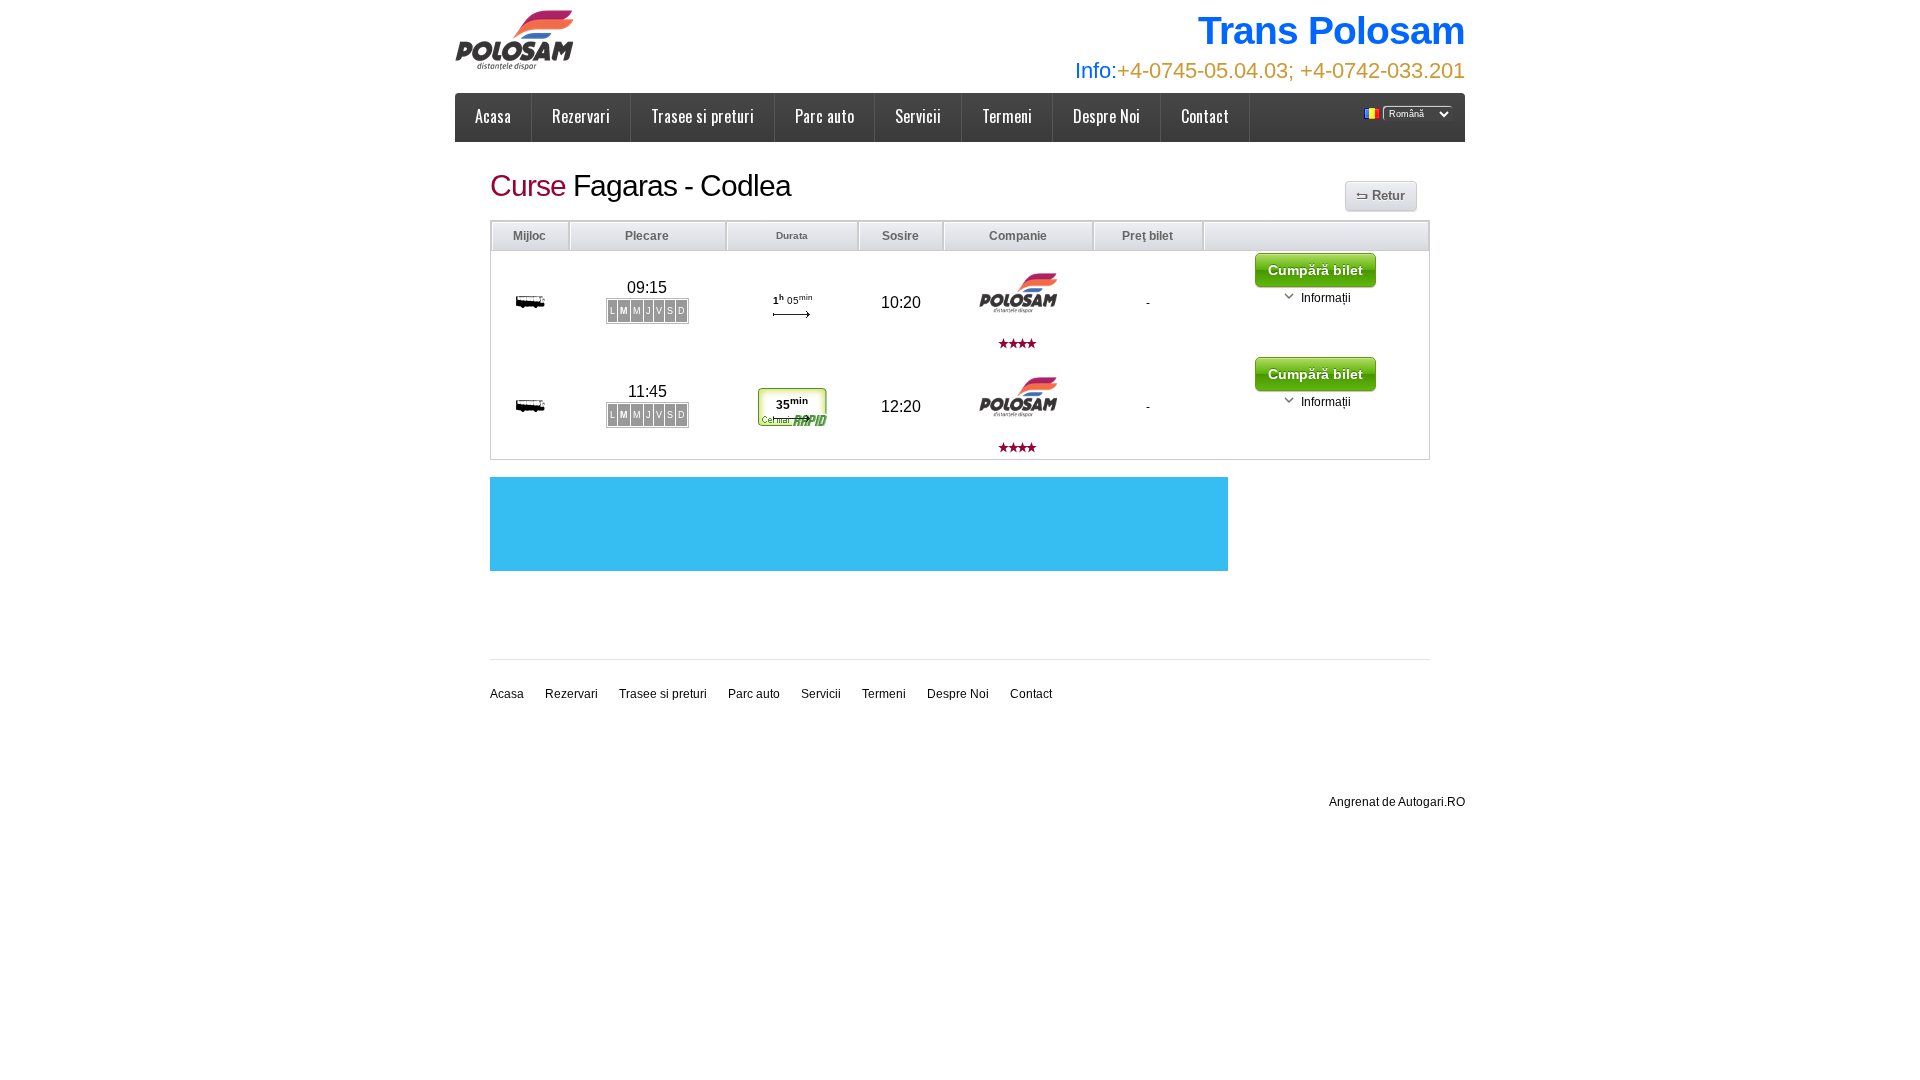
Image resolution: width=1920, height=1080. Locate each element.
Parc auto (824, 116)
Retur (1388, 195)
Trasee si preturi (702, 116)
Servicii (918, 116)
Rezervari (581, 116)
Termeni (1007, 116)
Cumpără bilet (1315, 270)
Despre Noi (1106, 116)
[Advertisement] (859, 524)
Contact (1205, 116)
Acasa (493, 116)
